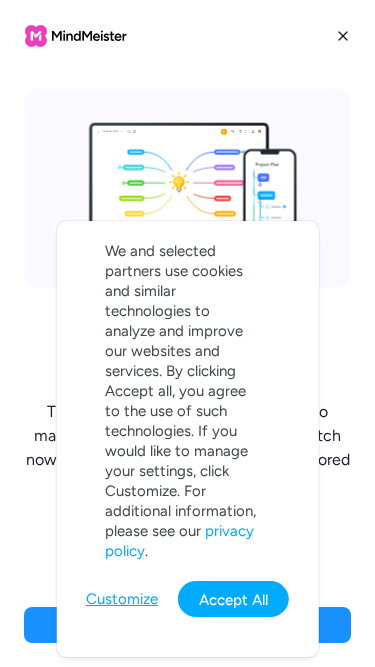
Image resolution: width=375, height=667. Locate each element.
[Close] (343, 36)
